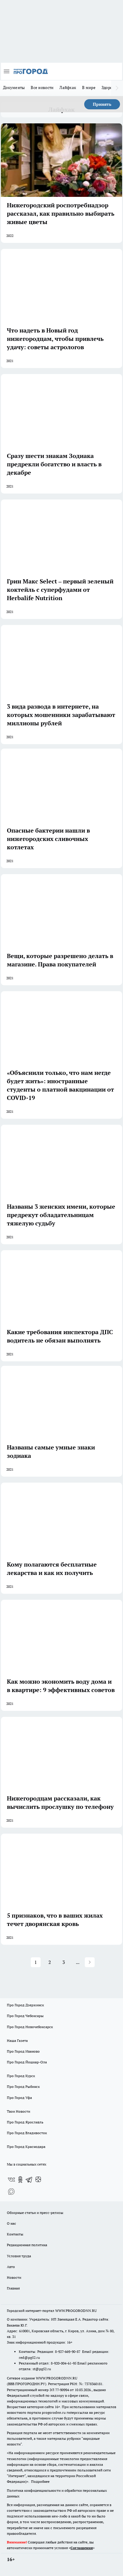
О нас (11, 2223)
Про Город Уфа (19, 2098)
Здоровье (110, 88)
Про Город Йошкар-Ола (27, 2062)
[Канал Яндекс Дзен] (38, 2180)
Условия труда (19, 2256)
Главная (13, 2288)
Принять (102, 104)
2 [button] (50, 1962)
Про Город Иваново (23, 2051)
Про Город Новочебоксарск (30, 2027)
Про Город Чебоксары (25, 2016)
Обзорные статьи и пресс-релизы (35, 2213)
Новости (14, 2277)
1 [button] (36, 1962)
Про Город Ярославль (25, 2122)
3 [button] (64, 1962)
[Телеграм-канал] (29, 2180)
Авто (11, 2267)
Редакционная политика (27, 2245)
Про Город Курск (21, 2076)
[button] (90, 1962)
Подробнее (40, 2481)
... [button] (78, 1962)
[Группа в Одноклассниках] (20, 2180)
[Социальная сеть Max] (11, 2192)
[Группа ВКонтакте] (11, 2180)
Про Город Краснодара (26, 2147)
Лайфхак (68, 88)
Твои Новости (19, 2111)
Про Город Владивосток (27, 2133)
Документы (14, 88)
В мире (89, 88)
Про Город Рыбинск (23, 2087)
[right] (117, 88)
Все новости (42, 88)
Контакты (15, 2234)
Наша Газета (17, 2041)
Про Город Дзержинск (25, 2005)
